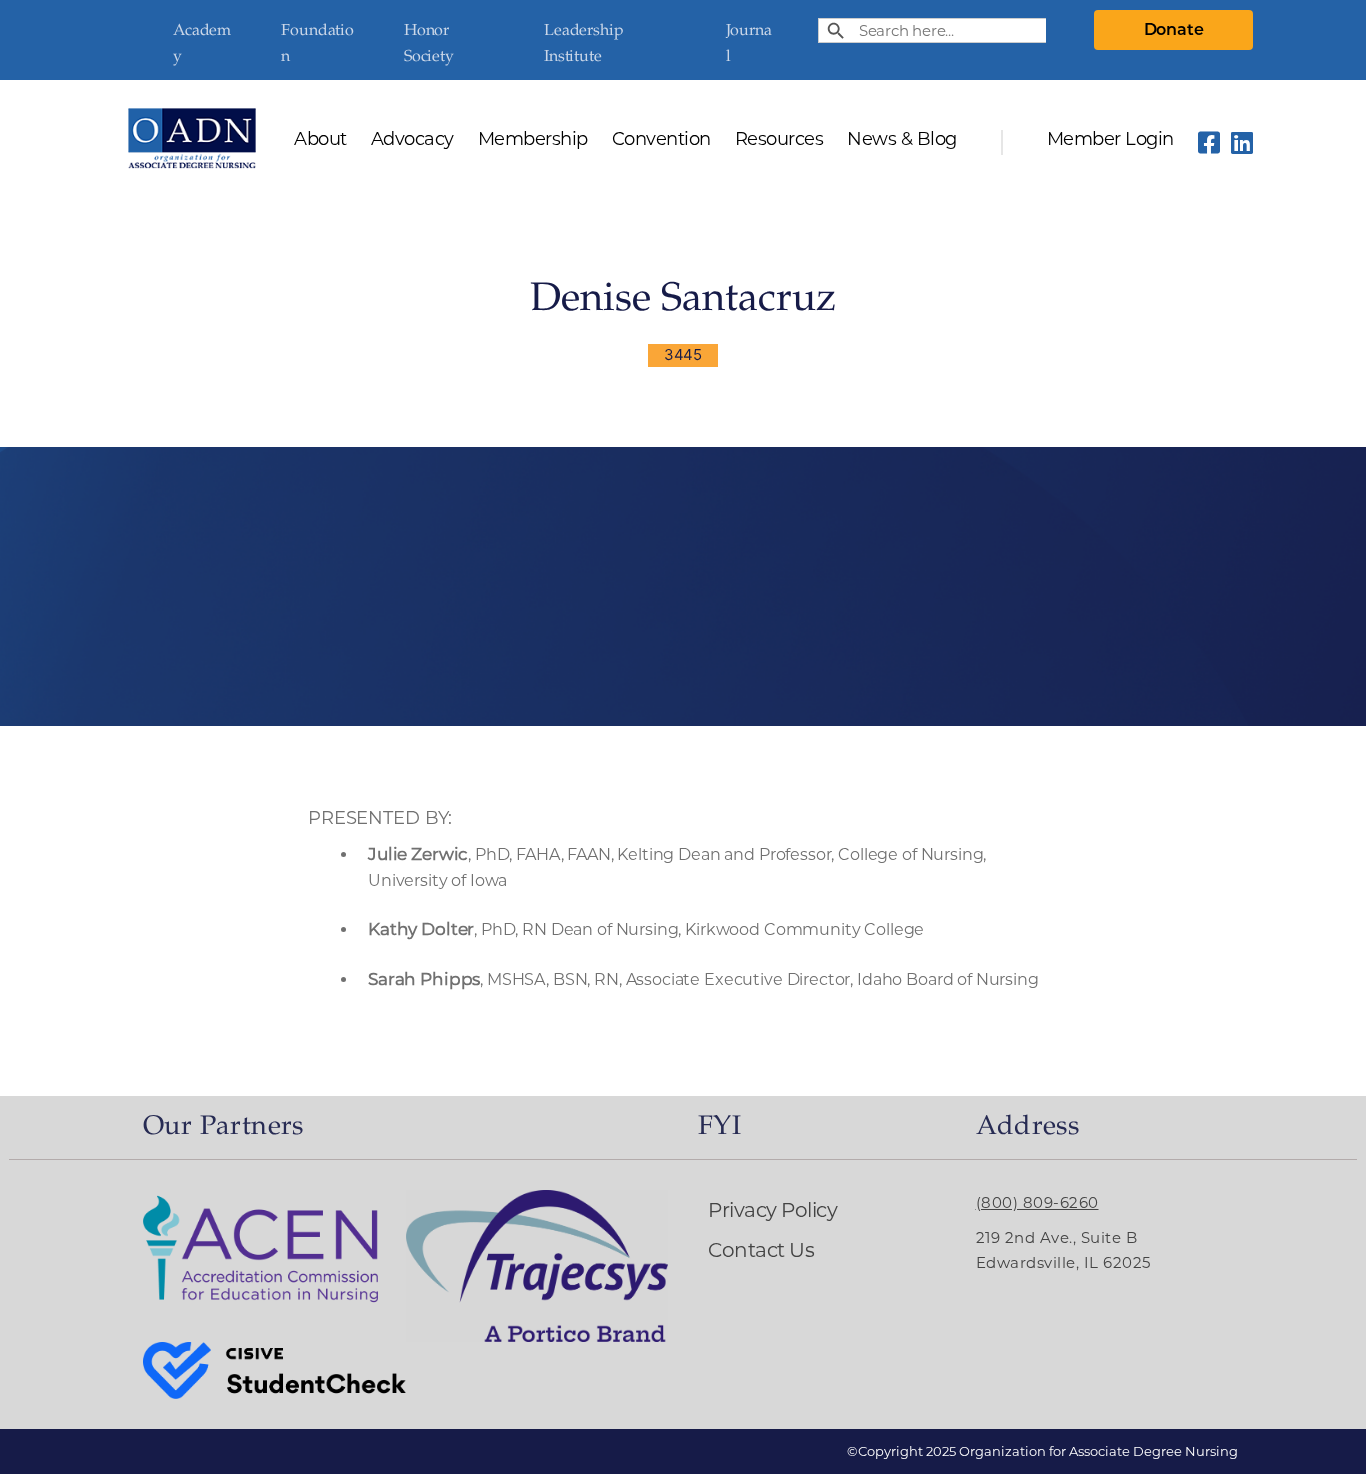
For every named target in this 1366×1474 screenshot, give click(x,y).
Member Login (1110, 140)
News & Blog (902, 140)
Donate (1174, 29)
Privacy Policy (772, 1210)
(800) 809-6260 (1037, 1202)
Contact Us (761, 1250)
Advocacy (412, 140)
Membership (533, 140)
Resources (779, 140)
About (320, 140)
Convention (661, 140)
